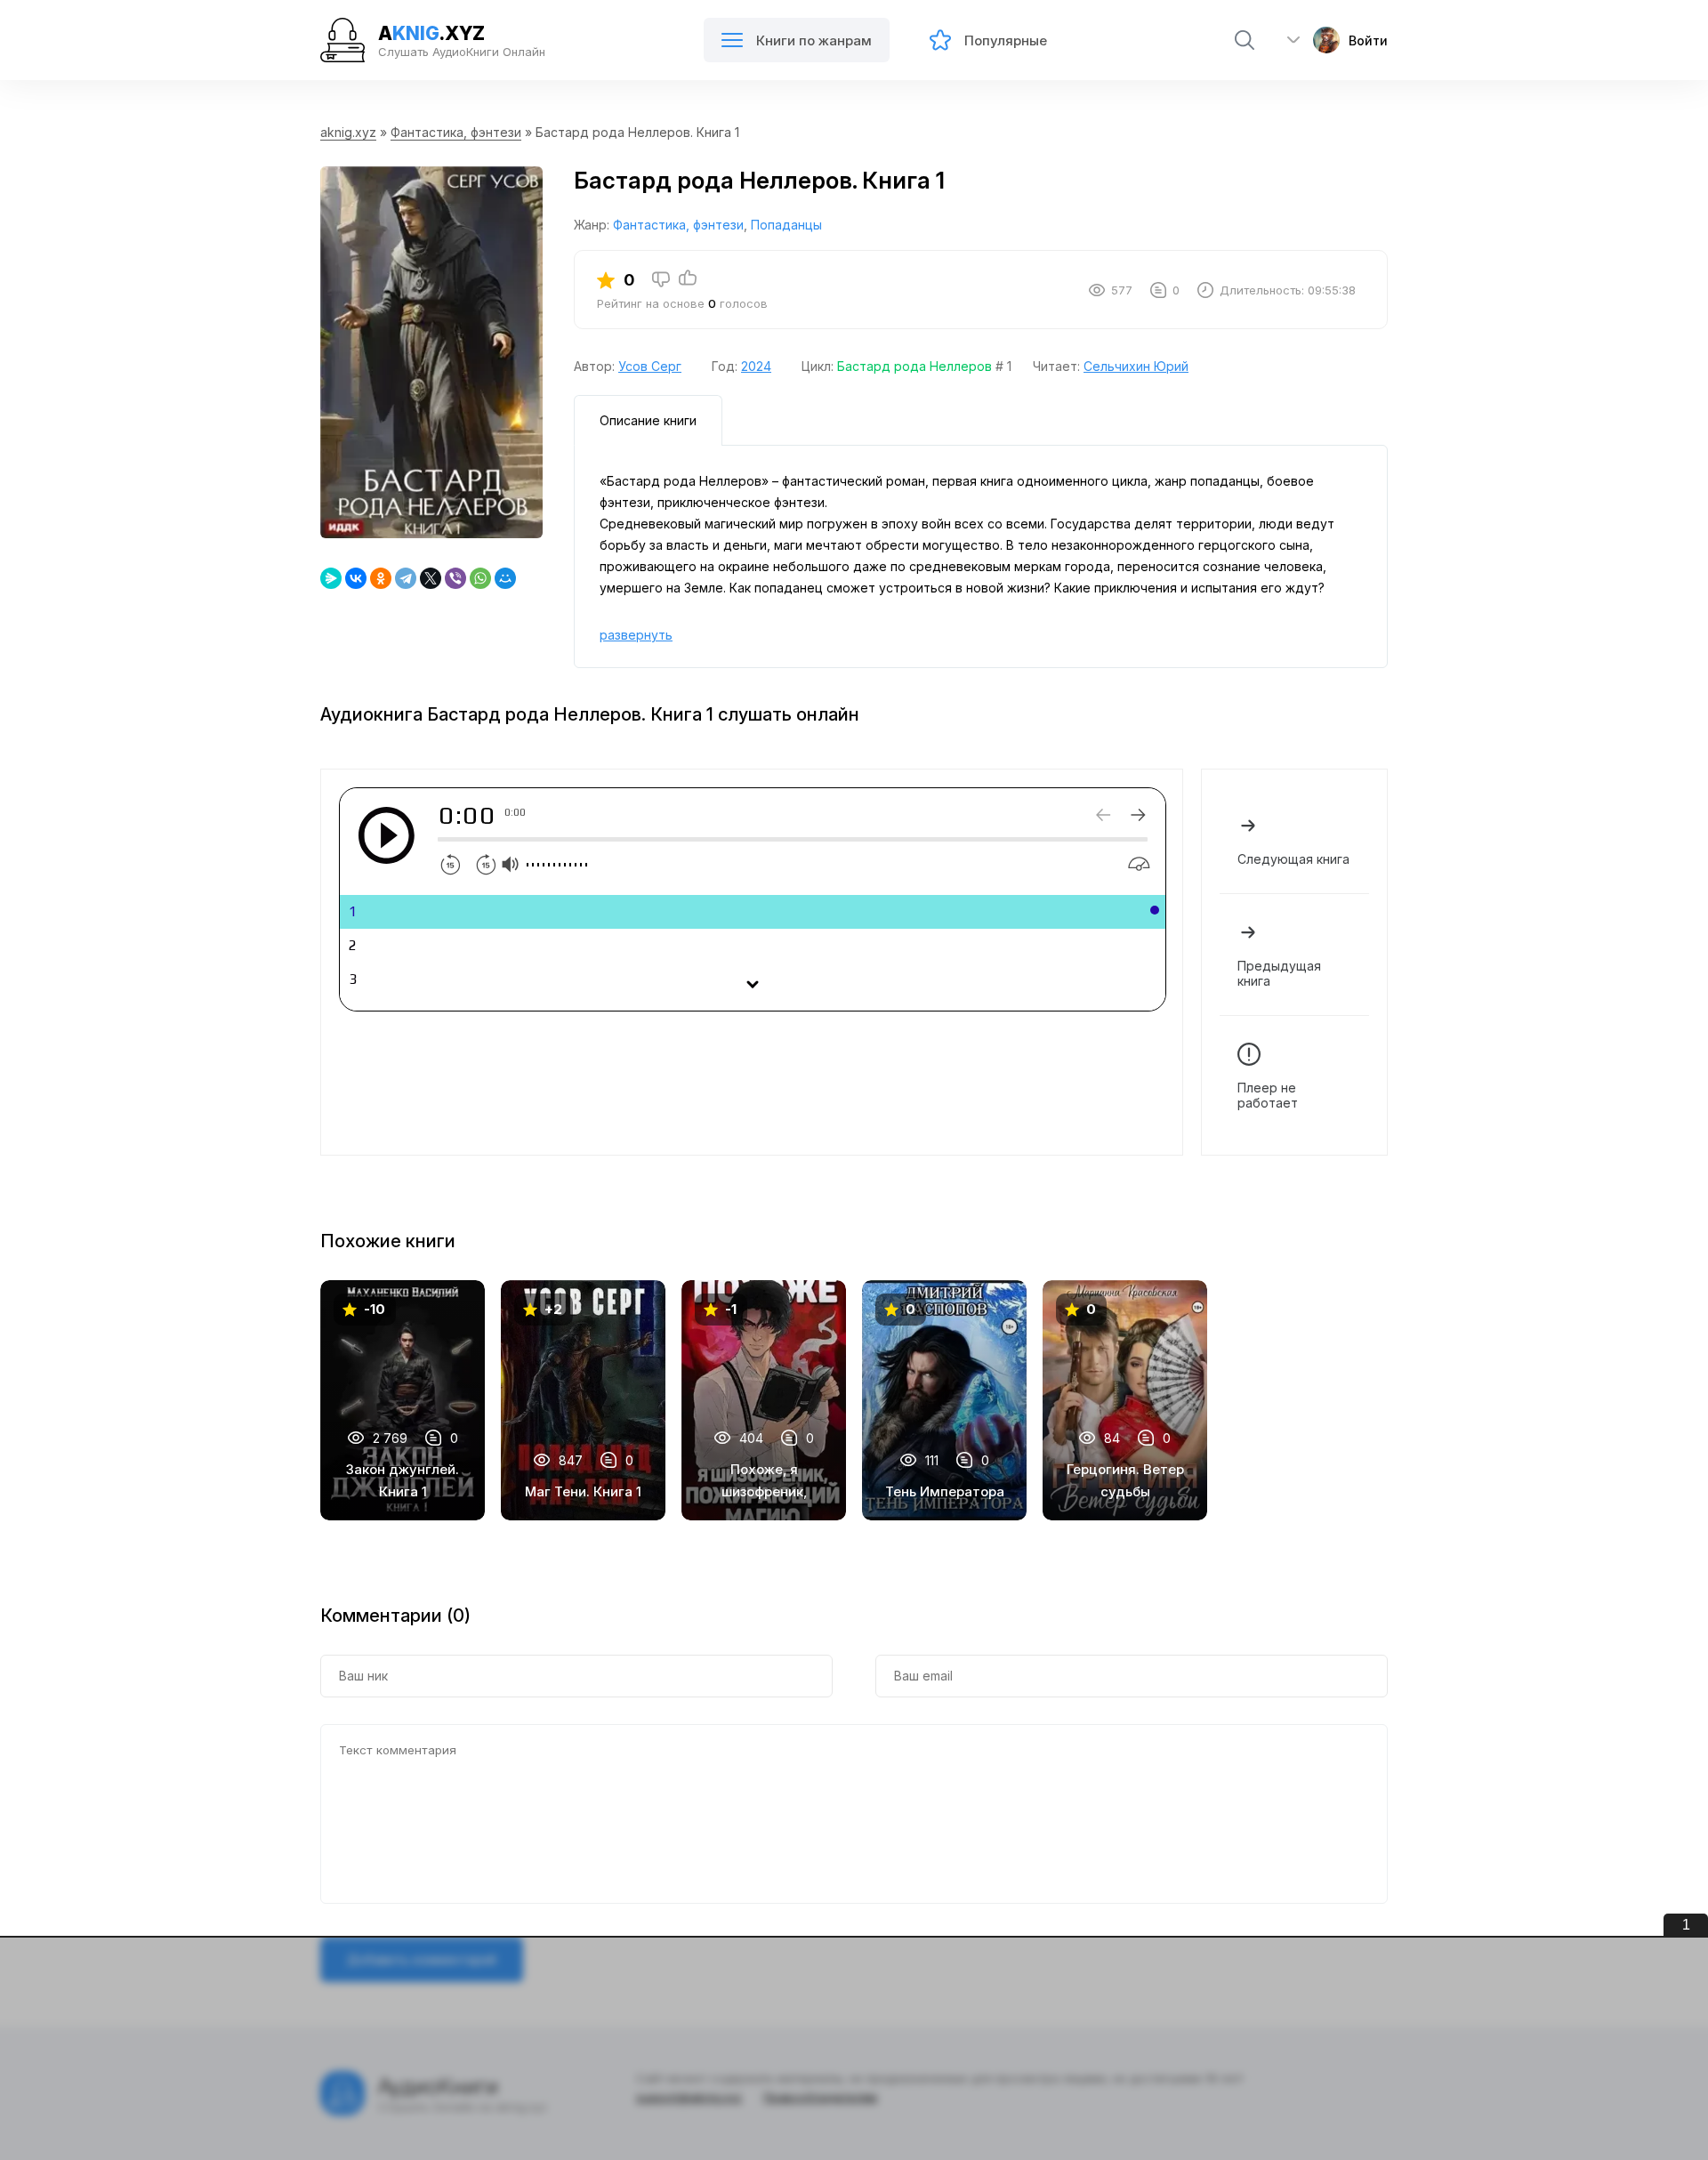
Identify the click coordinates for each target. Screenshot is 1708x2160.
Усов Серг (650, 366)
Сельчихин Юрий (1136, 366)
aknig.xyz (348, 132)
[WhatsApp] (480, 578)
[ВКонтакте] (356, 578)
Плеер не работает (1268, 1095)
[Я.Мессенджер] (331, 578)
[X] (431, 578)
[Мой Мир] (505, 578)
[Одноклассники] (381, 578)
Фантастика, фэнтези (456, 132)
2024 (756, 366)
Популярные (1006, 40)
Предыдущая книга (1279, 973)
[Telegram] (406, 578)
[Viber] (455, 578)
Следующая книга (1293, 859)
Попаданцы (786, 225)
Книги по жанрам (814, 40)
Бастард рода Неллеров (914, 366)
